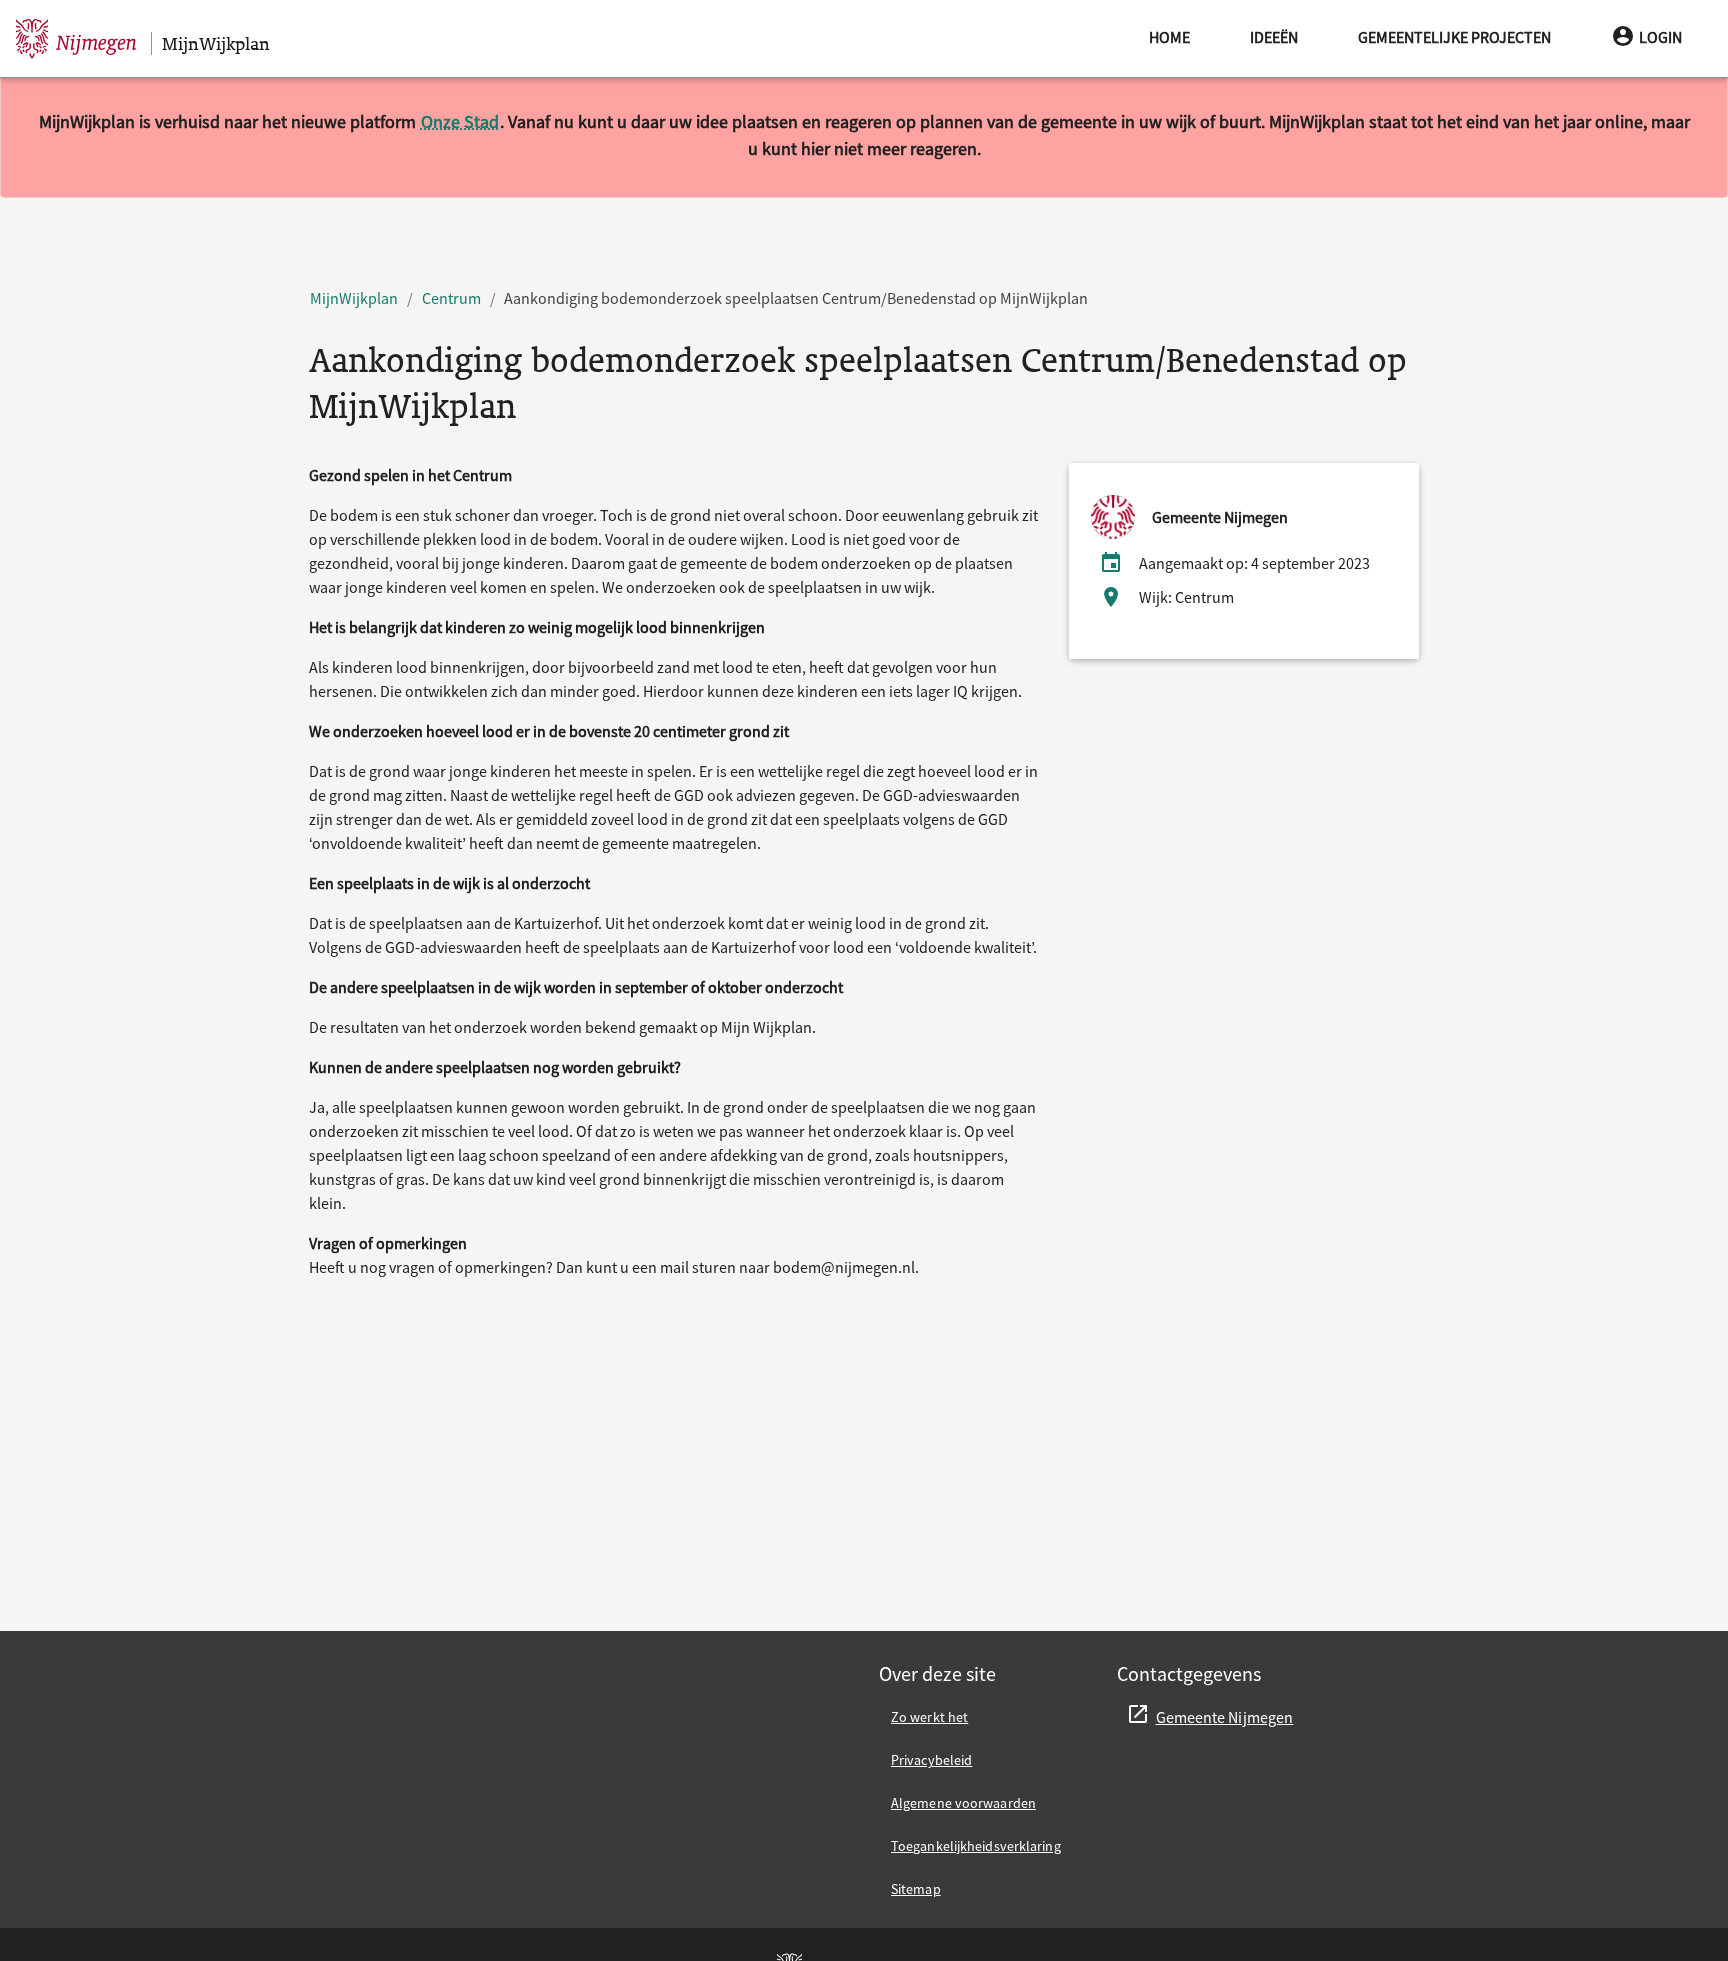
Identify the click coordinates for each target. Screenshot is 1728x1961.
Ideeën (1274, 37)
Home (1169, 37)
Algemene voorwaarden (963, 1803)
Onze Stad (460, 121)
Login (1660, 37)
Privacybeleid (931, 1760)
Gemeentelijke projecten (1454, 37)
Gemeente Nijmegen (1225, 1717)
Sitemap (916, 1889)
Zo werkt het (929, 1717)
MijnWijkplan (354, 298)
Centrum (451, 298)
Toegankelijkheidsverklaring (976, 1846)
